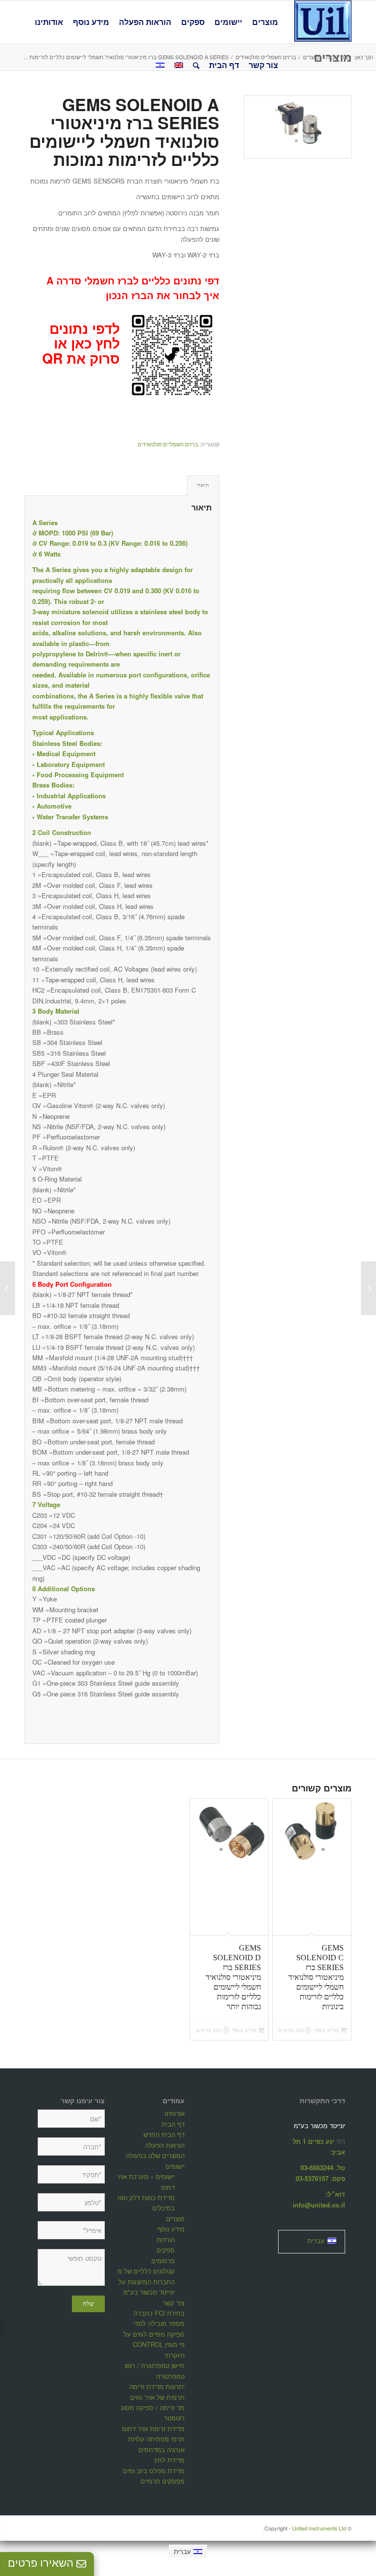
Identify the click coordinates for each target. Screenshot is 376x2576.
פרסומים (163, 2261)
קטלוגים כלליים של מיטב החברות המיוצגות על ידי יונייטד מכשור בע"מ (141, 2281)
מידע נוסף (327, 2030)
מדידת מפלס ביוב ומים (154, 2471)
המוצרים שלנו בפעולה (155, 2155)
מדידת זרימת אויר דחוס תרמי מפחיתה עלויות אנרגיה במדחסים (153, 2439)
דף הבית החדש (164, 2134)
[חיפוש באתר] (196, 65)
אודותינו (175, 2113)
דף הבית (173, 2124)
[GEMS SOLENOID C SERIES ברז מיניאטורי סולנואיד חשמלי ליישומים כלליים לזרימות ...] (368, 1288)
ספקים (166, 2250)
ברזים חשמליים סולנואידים (168, 444)
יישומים (175, 2166)
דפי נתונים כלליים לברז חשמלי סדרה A (133, 280)
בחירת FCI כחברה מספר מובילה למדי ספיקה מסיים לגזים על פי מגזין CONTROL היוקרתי (154, 2334)
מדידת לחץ (169, 2460)
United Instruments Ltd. (305, 2528)
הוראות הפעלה (165, 2145)
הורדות (166, 2239)
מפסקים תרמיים (163, 2481)
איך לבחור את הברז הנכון (163, 295)
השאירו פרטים (42, 2563)
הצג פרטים (292, 2030)
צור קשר (174, 2303)
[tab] (203, 485)
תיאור (203, 485)
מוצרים (175, 2218)
